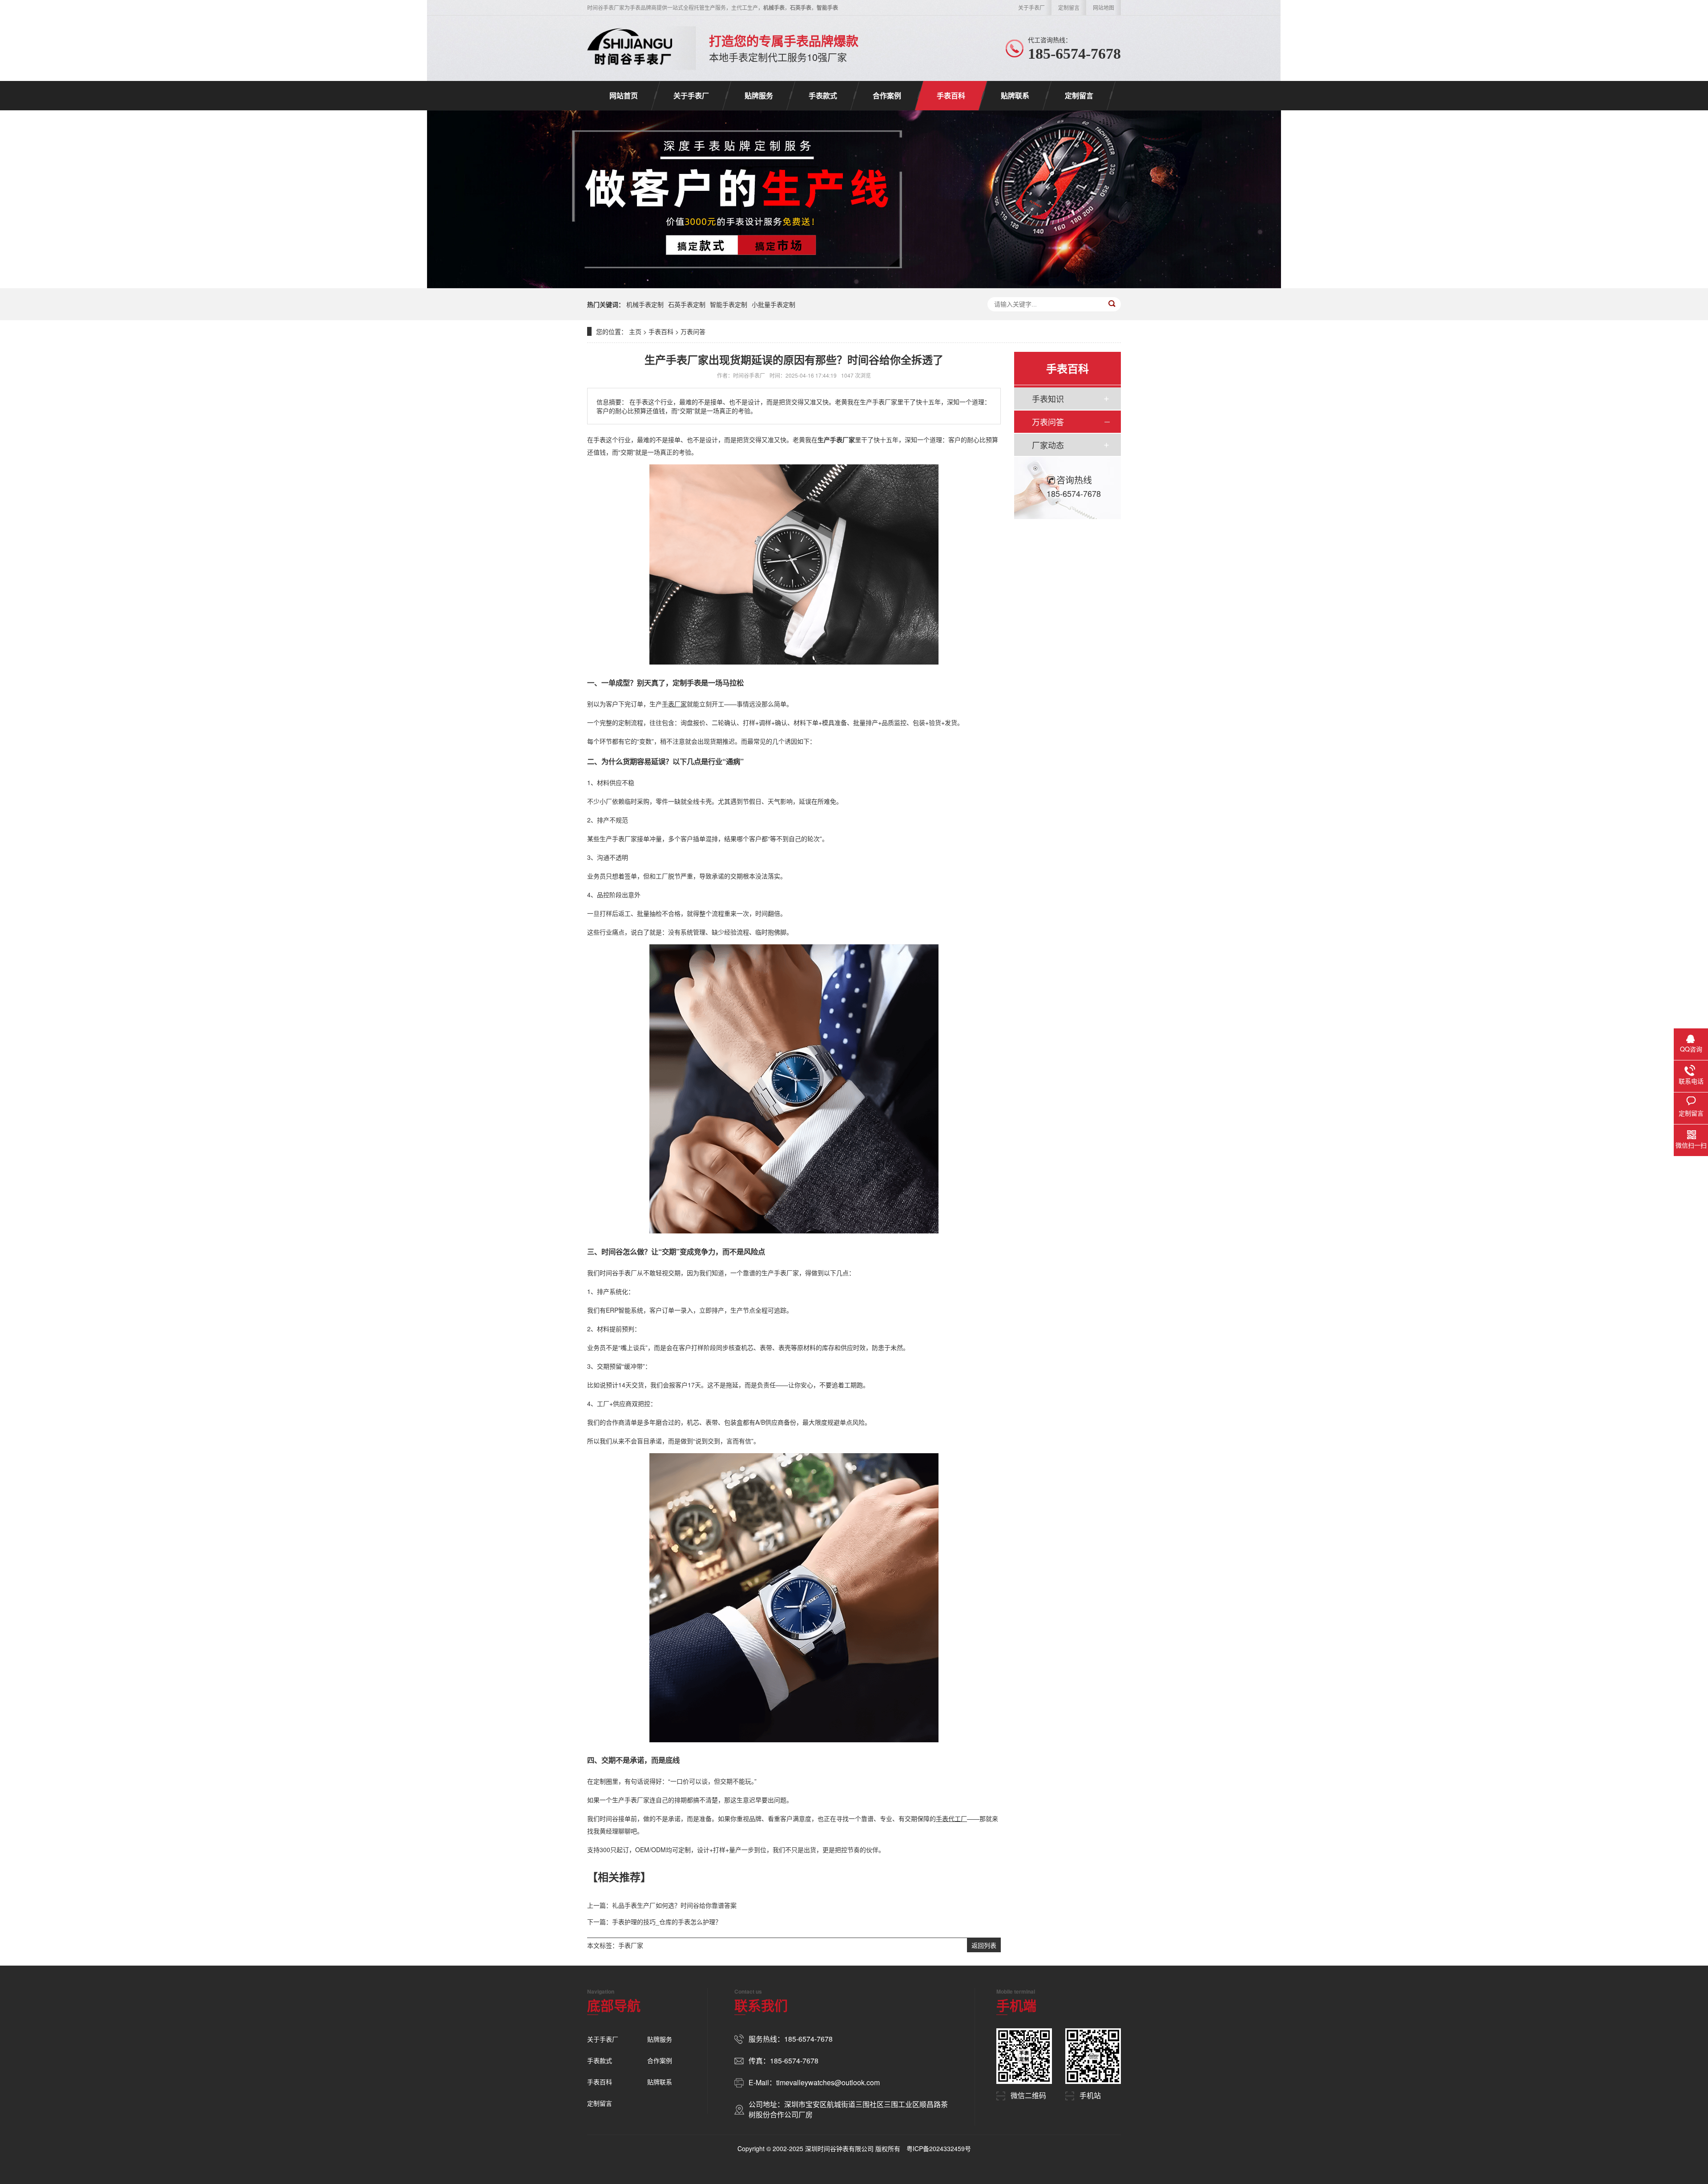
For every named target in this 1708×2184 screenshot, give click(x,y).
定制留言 (1069, 7)
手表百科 (951, 95)
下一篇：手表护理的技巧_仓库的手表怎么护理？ (654, 1922)
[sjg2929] (630, 48)
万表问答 (693, 331)
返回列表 (984, 1945)
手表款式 (823, 95)
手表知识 (1048, 399)
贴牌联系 (1015, 95)
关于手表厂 (1031, 7)
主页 (635, 331)
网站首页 (624, 95)
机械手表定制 (645, 304)
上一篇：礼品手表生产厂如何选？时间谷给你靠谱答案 (662, 1905)
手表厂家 (631, 1945)
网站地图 (1104, 7)
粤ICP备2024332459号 (939, 2148)
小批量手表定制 (773, 304)
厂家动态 (1048, 445)
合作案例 (887, 95)
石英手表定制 (687, 304)
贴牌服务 (759, 95)
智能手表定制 (729, 304)
